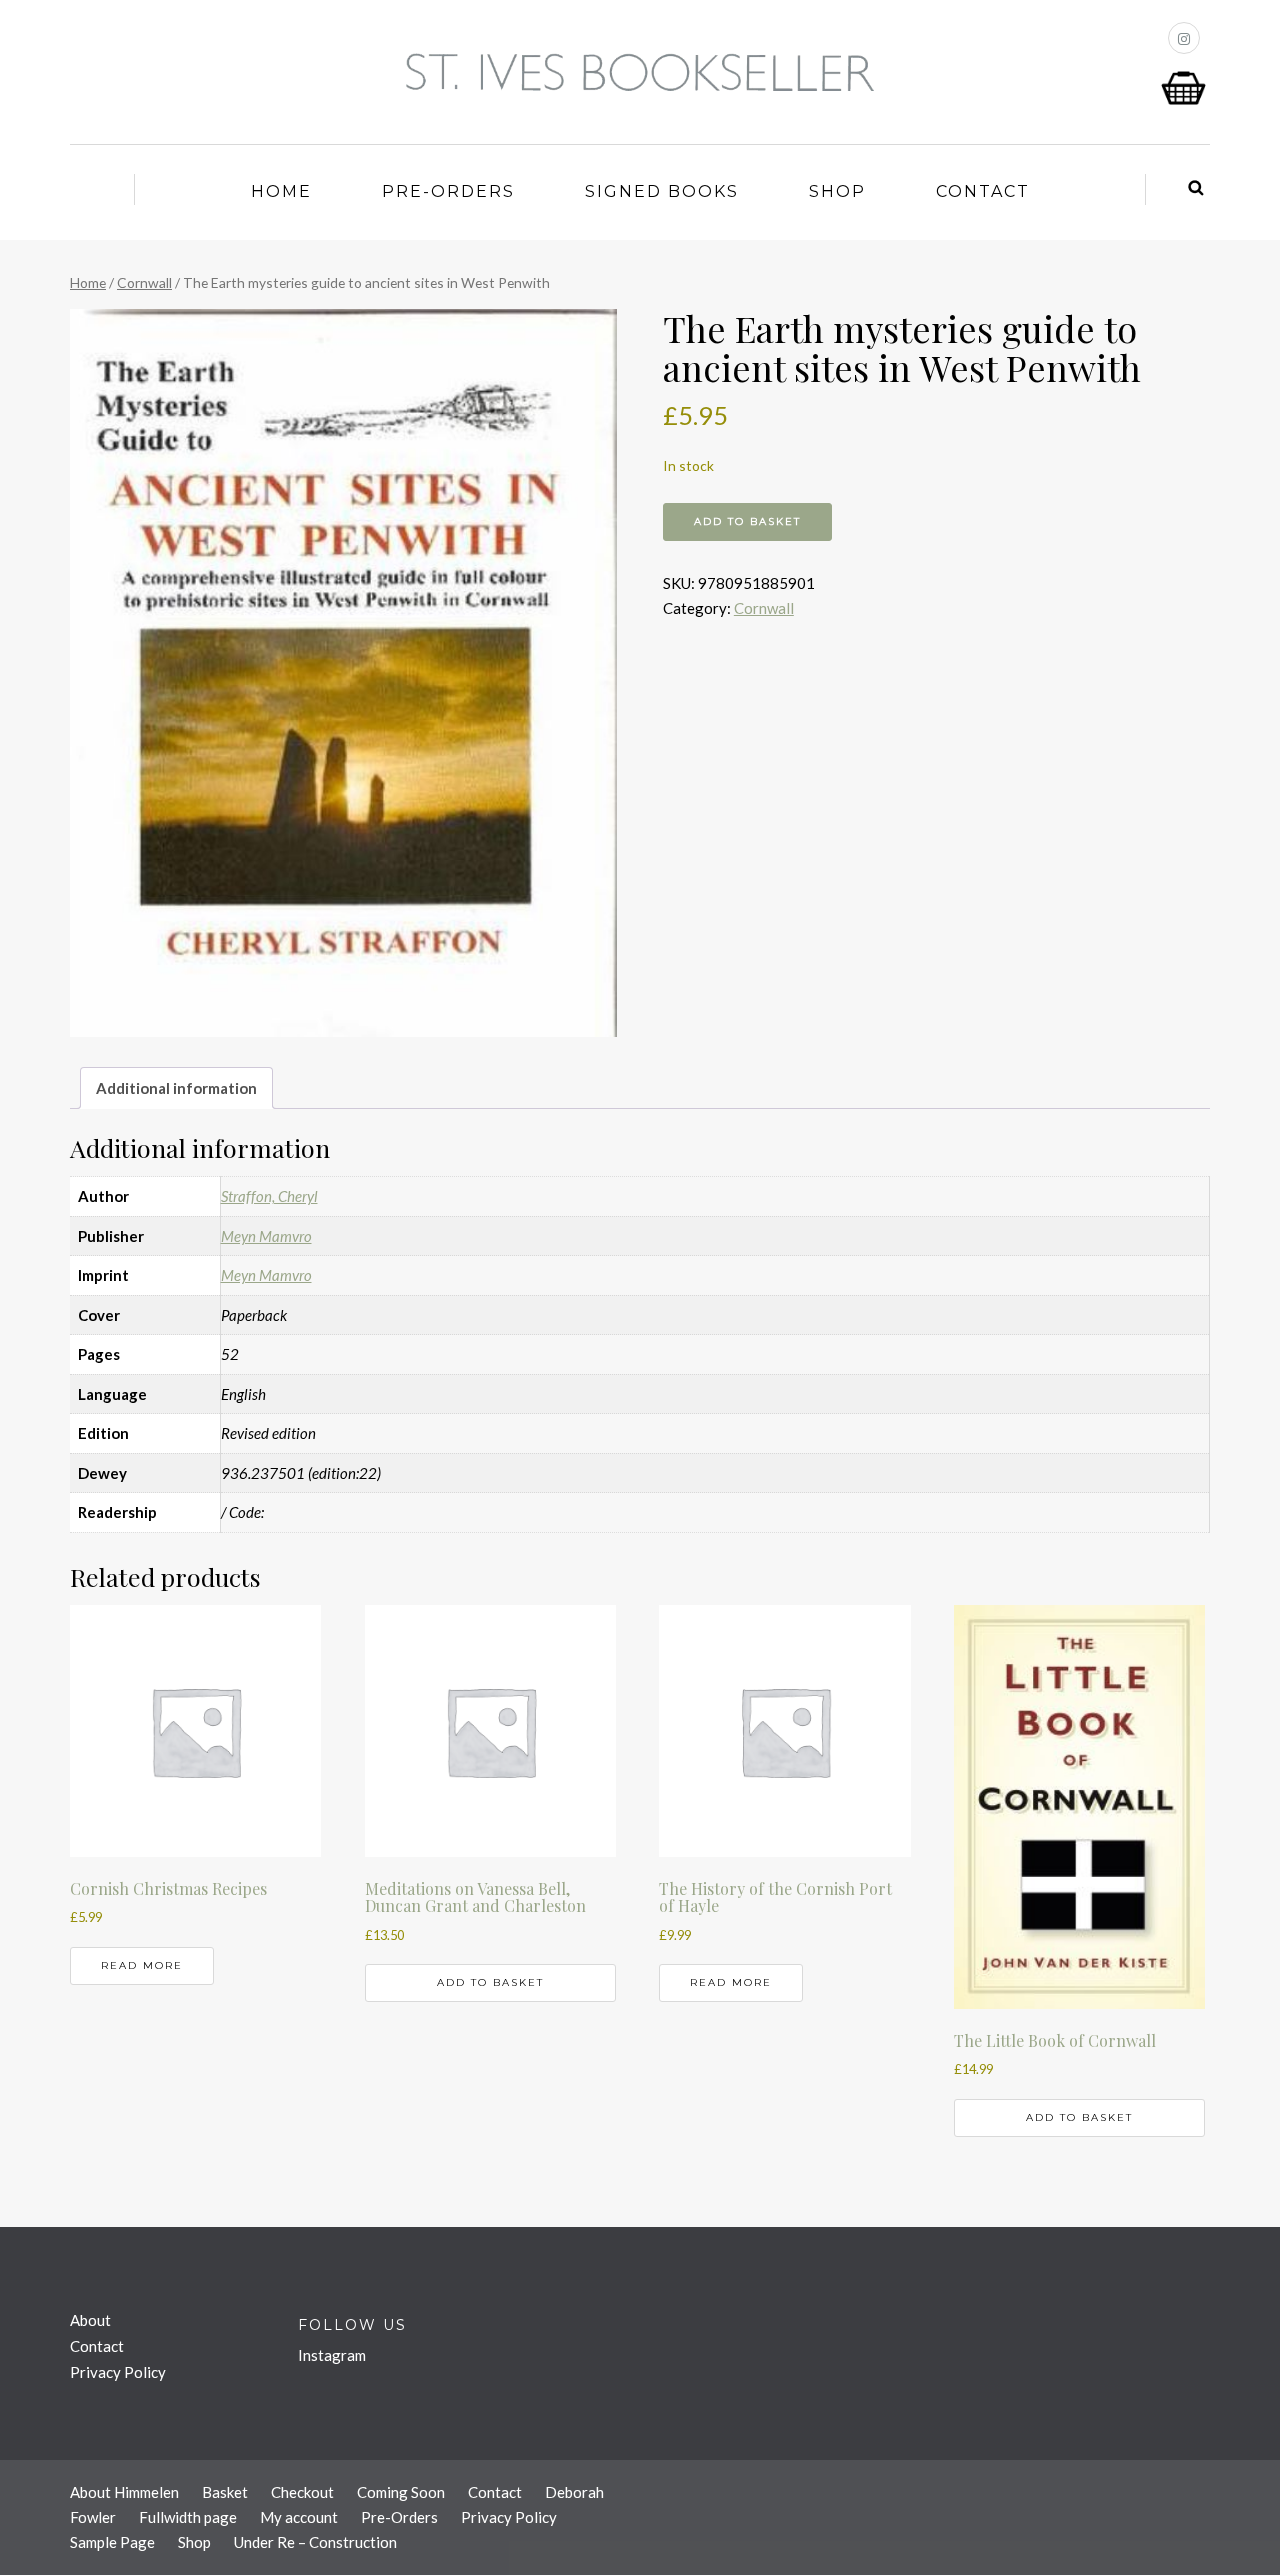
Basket (225, 2492)
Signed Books (662, 191)
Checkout (302, 2492)
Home (281, 191)
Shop (837, 191)
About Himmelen (124, 2492)
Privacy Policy (118, 2372)
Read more (142, 1965)
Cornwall (144, 282)
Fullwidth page (188, 2517)
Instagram (332, 2355)
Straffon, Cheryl (269, 1196)
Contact (983, 191)
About (90, 2320)
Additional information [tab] (176, 1088)
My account (299, 2517)
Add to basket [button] (490, 1982)
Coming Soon (401, 2492)
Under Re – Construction (315, 2542)
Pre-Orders (448, 191)
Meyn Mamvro (266, 1236)
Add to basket (747, 521)
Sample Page (112, 2542)
